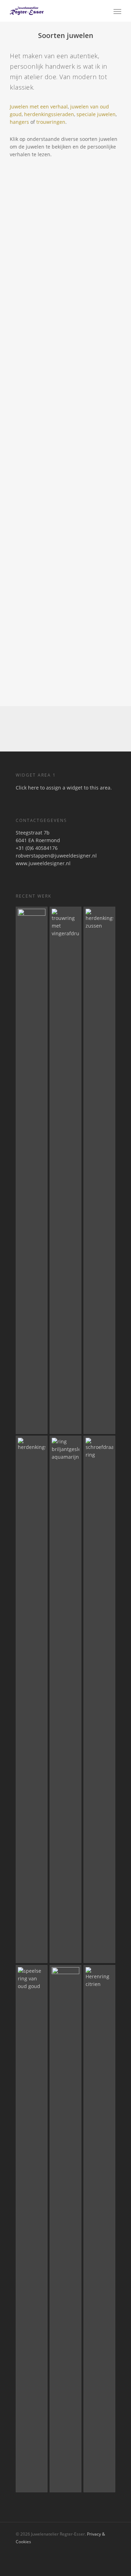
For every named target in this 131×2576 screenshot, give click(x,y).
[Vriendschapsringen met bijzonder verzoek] (65, 2229)
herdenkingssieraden (49, 114)
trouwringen (51, 122)
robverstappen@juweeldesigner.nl (56, 856)
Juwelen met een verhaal (39, 107)
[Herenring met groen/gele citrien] (99, 2229)
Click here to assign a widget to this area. (64, 788)
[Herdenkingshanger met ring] (32, 1699)
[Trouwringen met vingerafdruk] (65, 1170)
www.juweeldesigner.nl (43, 863)
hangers (19, 122)
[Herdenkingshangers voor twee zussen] (99, 1170)
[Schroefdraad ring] (99, 1699)
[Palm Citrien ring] (32, 1170)
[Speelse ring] (32, 2229)
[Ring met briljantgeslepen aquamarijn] (65, 1699)
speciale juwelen (96, 114)
